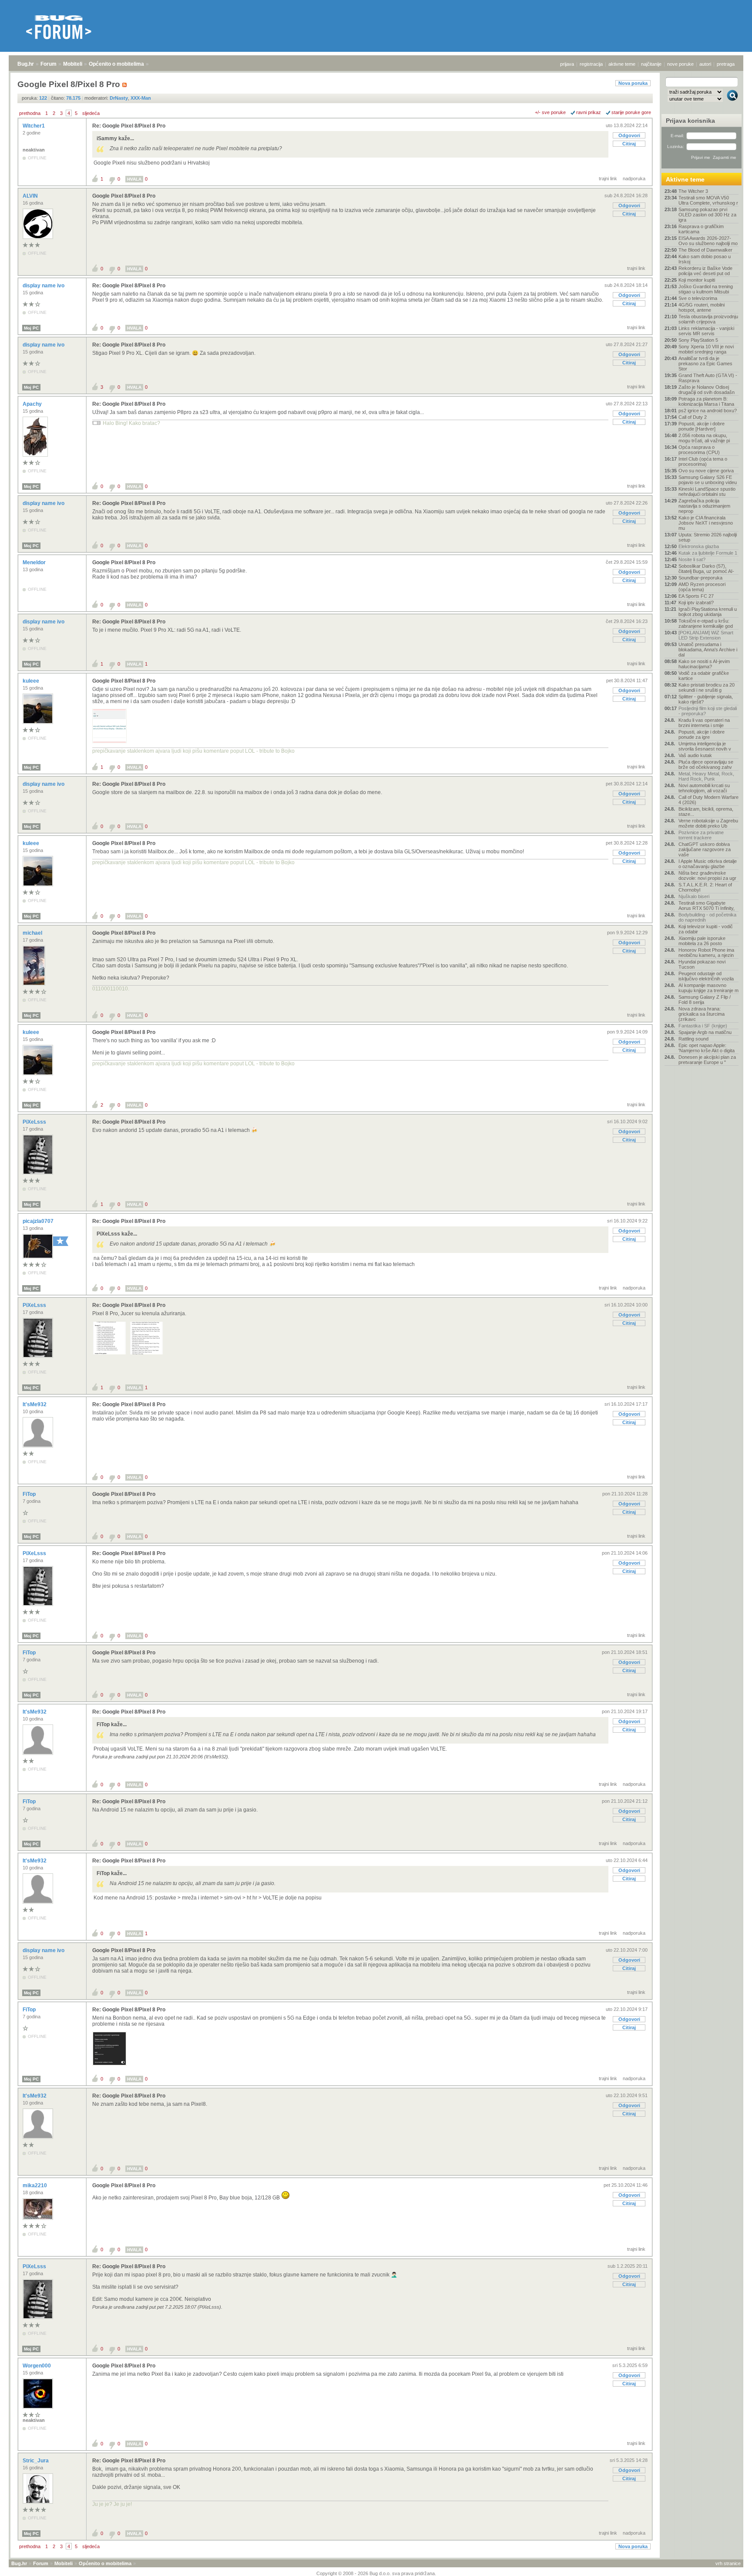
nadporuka (634, 178)
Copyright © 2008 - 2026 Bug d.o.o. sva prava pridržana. (376, 2573)
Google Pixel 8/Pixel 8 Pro (124, 196)
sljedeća (91, 113)
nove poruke (680, 64)
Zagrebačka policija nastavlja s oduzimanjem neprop (704, 506)
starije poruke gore (631, 112)
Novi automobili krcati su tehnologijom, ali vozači (704, 788)
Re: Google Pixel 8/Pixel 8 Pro (129, 126)
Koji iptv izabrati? (696, 603)
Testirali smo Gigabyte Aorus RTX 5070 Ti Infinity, (707, 906)
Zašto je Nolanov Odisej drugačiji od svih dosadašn (707, 390)
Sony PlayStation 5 (698, 340)
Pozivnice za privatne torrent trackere (701, 835)
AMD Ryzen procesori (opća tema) (702, 587)
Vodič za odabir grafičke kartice (704, 676)
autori (705, 64)
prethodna (30, 113)
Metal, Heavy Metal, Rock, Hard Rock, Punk (706, 776)
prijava (567, 64)
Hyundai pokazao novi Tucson (702, 964)
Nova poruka (633, 83)
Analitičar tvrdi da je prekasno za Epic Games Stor (705, 364)
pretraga (726, 64)
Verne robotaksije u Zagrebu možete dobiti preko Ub (708, 823)
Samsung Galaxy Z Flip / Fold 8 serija (705, 1000)
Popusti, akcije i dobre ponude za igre (702, 734)
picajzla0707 (39, 1221)
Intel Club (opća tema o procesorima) (703, 461)
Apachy (33, 404)
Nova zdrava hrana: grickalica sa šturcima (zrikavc (702, 1014)
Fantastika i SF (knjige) (703, 1026)
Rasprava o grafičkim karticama (701, 229)
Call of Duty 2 (693, 417)
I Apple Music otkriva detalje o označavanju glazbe (708, 864)
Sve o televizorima (698, 298)
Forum (49, 64)
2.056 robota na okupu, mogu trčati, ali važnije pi (704, 438)
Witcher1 (34, 126)
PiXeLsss (35, 1122)
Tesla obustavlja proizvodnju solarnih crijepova (708, 319)
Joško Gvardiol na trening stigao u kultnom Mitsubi (706, 289)
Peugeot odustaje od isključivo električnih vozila (706, 976)
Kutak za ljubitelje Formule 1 (708, 553)
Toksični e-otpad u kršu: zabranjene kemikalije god (706, 623)
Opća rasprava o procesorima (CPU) (699, 450)
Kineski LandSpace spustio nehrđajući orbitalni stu (707, 492)
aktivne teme (622, 64)
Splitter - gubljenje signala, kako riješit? (706, 699)
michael (33, 933)
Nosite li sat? (692, 559)
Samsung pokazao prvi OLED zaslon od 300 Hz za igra (707, 215)
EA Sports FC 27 (696, 596)
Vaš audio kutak (695, 755)
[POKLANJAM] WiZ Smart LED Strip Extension (706, 635)
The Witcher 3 (693, 191)
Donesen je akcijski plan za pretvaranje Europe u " (707, 1060)
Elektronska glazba (699, 546)
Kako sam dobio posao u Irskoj (705, 259)
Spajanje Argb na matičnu (705, 1032)
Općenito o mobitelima (116, 64)
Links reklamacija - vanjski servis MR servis (706, 331)
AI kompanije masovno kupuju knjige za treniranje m (708, 988)
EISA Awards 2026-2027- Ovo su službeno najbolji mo (708, 241)
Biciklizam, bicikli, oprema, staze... (706, 812)
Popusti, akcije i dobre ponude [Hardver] (702, 426)
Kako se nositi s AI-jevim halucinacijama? (704, 664)
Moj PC (31, 328)
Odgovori (629, 135)
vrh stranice (728, 2563)
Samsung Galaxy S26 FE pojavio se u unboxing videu (708, 480)
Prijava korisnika (690, 121)
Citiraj (629, 144)
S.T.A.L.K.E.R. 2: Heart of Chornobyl (705, 887)
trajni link (608, 178)
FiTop (30, 1494)
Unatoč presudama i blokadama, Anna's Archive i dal (708, 650)
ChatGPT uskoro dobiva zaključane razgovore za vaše (705, 849)
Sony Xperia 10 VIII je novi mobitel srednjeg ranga (706, 349)
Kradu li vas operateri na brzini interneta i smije (704, 723)
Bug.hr (26, 64)
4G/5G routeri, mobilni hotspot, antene (702, 307)
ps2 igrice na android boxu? (708, 411)
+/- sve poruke (550, 112)
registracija (591, 64)
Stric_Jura (36, 2461)
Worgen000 (37, 2366)
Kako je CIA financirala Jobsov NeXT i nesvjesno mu (706, 523)
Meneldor (35, 562)
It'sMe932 (35, 1404)
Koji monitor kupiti (697, 280)
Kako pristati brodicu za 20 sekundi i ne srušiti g (707, 687)
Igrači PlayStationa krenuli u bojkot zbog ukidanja (708, 612)
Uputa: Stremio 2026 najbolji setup (708, 537)
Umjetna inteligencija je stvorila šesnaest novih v (705, 746)
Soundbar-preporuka (700, 578)
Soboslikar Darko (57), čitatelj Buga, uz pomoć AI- (706, 569)
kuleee (32, 681)
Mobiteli (73, 64)
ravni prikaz (589, 112)
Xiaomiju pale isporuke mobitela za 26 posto (702, 941)
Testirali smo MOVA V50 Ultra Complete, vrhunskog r (708, 200)
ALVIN (31, 196)
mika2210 (35, 2185)
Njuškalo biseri (694, 896)
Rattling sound (693, 1039)
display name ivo (44, 286)
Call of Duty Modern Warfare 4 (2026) (708, 800)
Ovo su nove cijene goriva (706, 471)
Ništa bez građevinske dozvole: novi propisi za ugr (707, 876)
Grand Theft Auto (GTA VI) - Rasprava (708, 378)
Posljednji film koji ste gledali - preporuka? (708, 711)
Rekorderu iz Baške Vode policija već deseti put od (705, 271)
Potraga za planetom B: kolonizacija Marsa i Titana (706, 401)
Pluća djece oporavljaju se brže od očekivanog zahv (706, 764)
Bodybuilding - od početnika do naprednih (707, 917)
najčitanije (651, 64)
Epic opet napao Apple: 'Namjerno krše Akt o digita (707, 1048)
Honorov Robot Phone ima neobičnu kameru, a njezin (706, 953)
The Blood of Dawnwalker (705, 250)
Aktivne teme (685, 179)
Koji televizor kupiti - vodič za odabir (706, 929)
